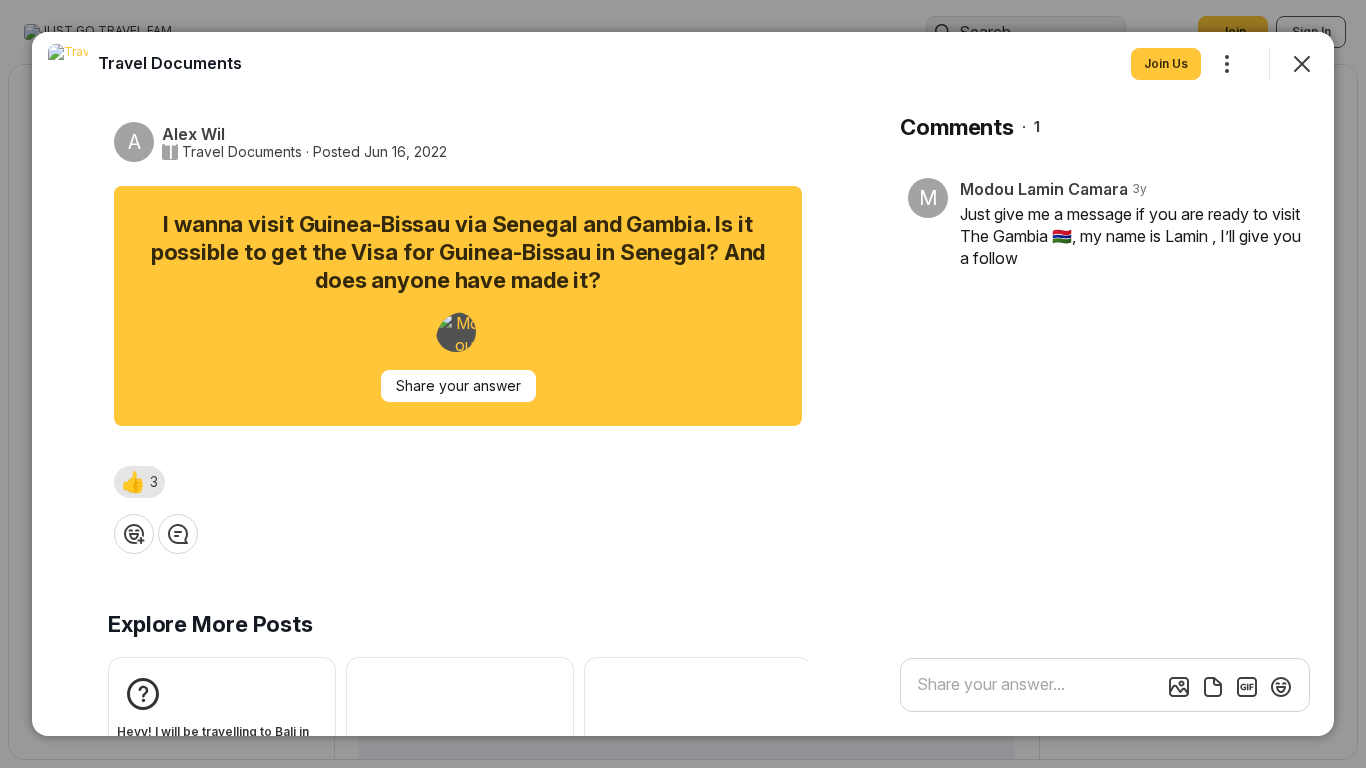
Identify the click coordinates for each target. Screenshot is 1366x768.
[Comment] (178, 534)
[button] (139, 482)
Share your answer (458, 385)
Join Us (1166, 63)
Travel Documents (242, 152)
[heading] (170, 63)
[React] (134, 534)
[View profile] (68, 64)
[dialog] (683, 384)
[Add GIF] (1247, 687)
